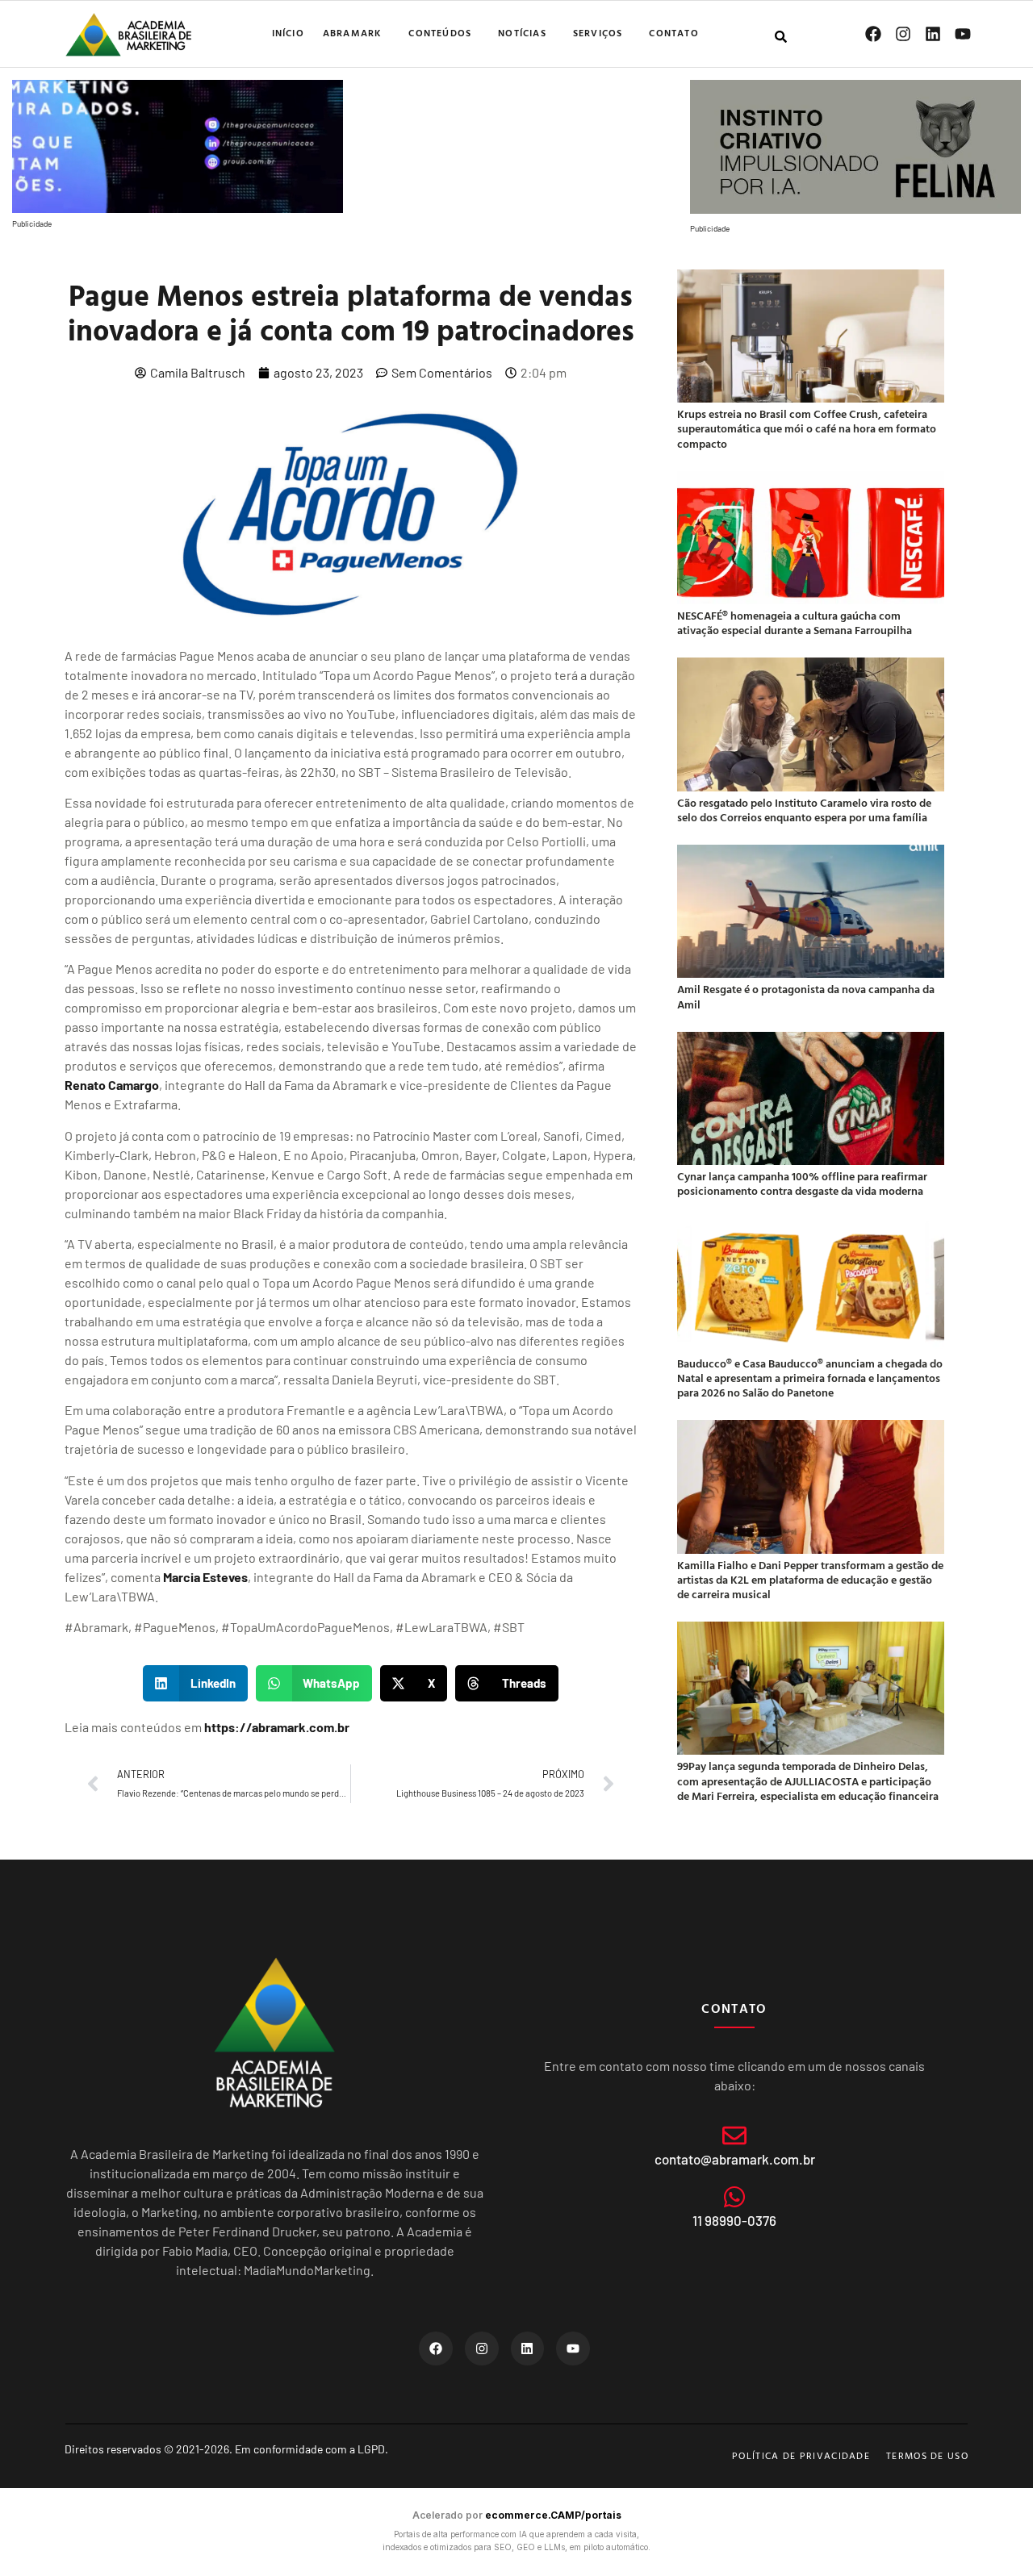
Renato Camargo (112, 1085)
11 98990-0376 (734, 2220)
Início (288, 32)
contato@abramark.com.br (735, 2159)
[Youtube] (963, 34)
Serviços (598, 32)
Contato (673, 32)
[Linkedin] (933, 34)
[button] (195, 1683)
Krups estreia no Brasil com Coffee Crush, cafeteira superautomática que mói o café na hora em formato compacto (807, 428)
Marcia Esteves (205, 1577)
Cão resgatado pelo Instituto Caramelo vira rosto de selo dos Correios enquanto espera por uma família (804, 810)
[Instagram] (903, 34)
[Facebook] (873, 34)
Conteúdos (440, 32)
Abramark (353, 32)
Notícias (522, 32)
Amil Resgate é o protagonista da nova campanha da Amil (806, 996)
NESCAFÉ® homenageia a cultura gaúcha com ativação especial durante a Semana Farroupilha (795, 622)
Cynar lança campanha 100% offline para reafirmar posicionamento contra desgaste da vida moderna (802, 1183)
